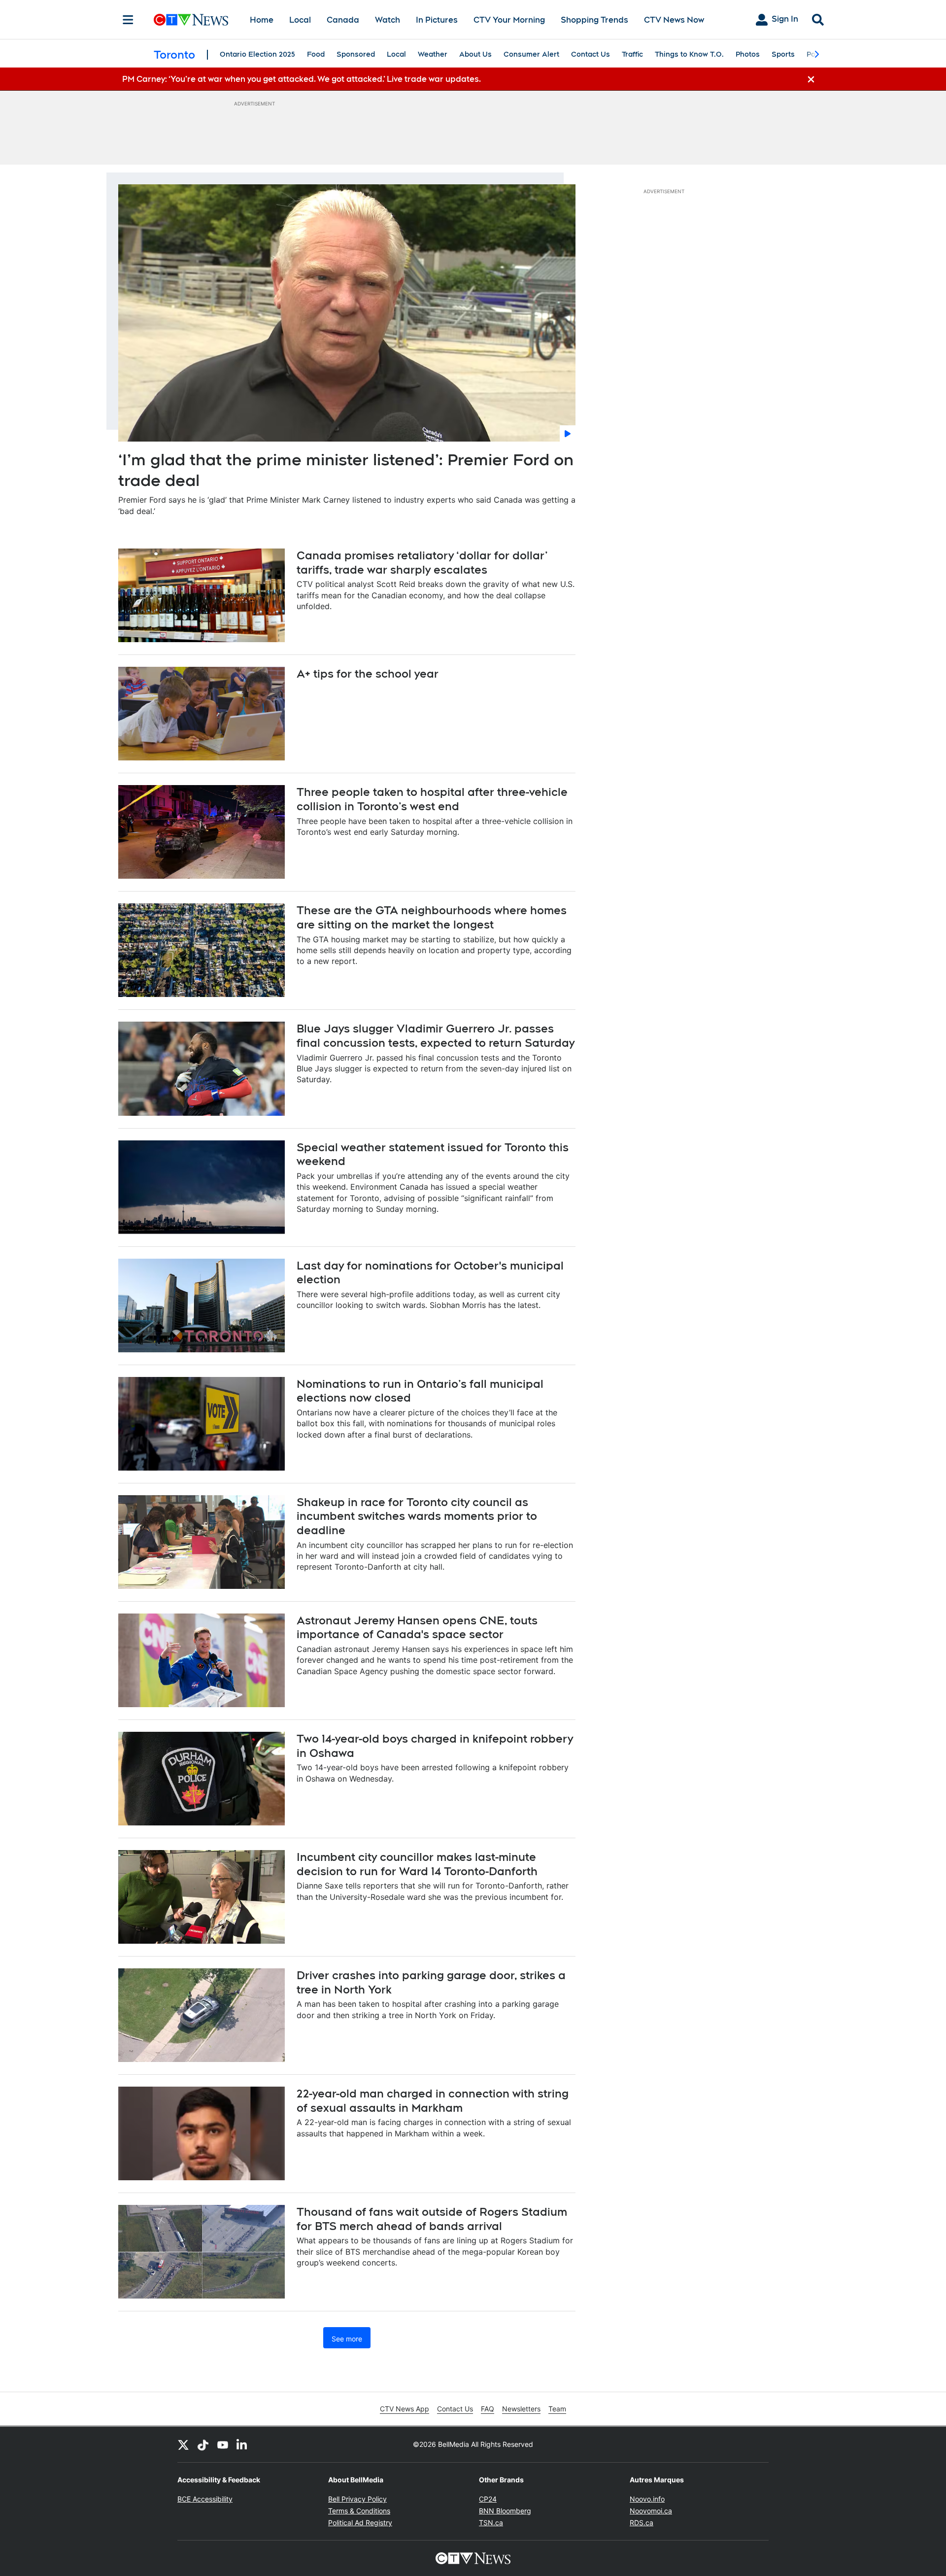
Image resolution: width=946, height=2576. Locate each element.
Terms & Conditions (359, 2511)
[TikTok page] (203, 2444)
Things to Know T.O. (689, 54)
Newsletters (521, 2409)
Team (557, 2409)
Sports (783, 54)
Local (300, 20)
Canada (343, 20)
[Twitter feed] (183, 2444)
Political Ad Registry (360, 2523)
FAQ (488, 2409)
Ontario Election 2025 (257, 54)
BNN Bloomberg (505, 2511)
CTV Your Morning (509, 20)
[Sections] (128, 20)
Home (262, 20)
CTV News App (405, 2409)
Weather (433, 54)
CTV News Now (674, 20)
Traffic (632, 54)
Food (316, 54)
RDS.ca (642, 2523)
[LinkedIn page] (242, 2444)
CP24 (488, 2499)
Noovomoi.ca (651, 2511)
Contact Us (591, 54)
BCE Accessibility (205, 2499)
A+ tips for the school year (368, 674)
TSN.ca (491, 2523)
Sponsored (356, 54)
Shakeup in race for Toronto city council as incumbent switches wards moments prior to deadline (417, 1516)
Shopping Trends (594, 20)
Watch (388, 20)
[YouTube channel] (223, 2444)
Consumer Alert (531, 54)
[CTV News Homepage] (191, 20)
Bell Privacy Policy (357, 2499)
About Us (475, 54)
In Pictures (437, 20)
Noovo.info (647, 2499)
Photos (748, 54)
